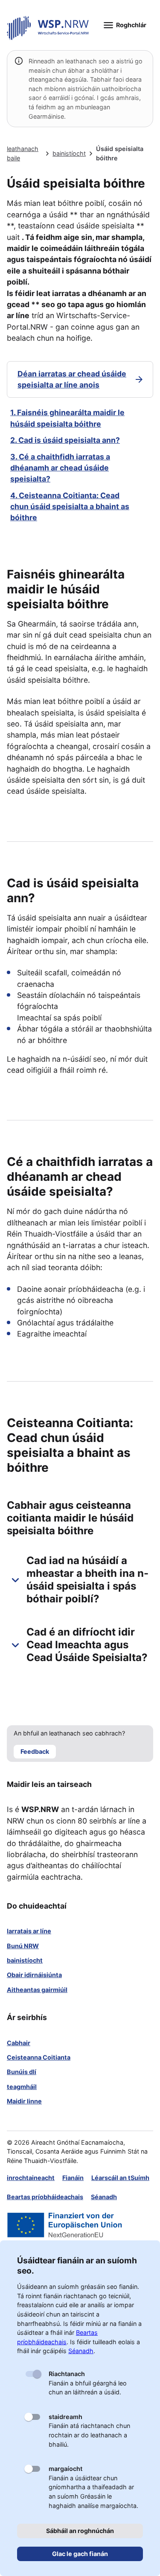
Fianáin (73, 2178)
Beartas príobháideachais (45, 2197)
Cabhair (19, 2043)
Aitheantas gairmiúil (37, 1990)
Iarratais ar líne (29, 1931)
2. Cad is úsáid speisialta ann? (65, 440)
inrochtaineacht (31, 2178)
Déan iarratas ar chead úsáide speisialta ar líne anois (72, 379)
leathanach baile (23, 153)
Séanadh (104, 2197)
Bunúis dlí (22, 2072)
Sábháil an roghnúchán (80, 2531)
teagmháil (22, 2087)
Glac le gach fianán (80, 2554)
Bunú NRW (23, 1946)
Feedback (35, 1751)
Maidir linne (24, 2101)
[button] (80, 1580)
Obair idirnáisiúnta (34, 1975)
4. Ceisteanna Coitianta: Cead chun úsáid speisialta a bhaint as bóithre (70, 507)
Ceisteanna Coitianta (39, 2057)
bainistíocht (69, 153)
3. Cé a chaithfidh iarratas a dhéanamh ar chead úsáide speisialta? (60, 468)
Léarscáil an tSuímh (120, 2178)
